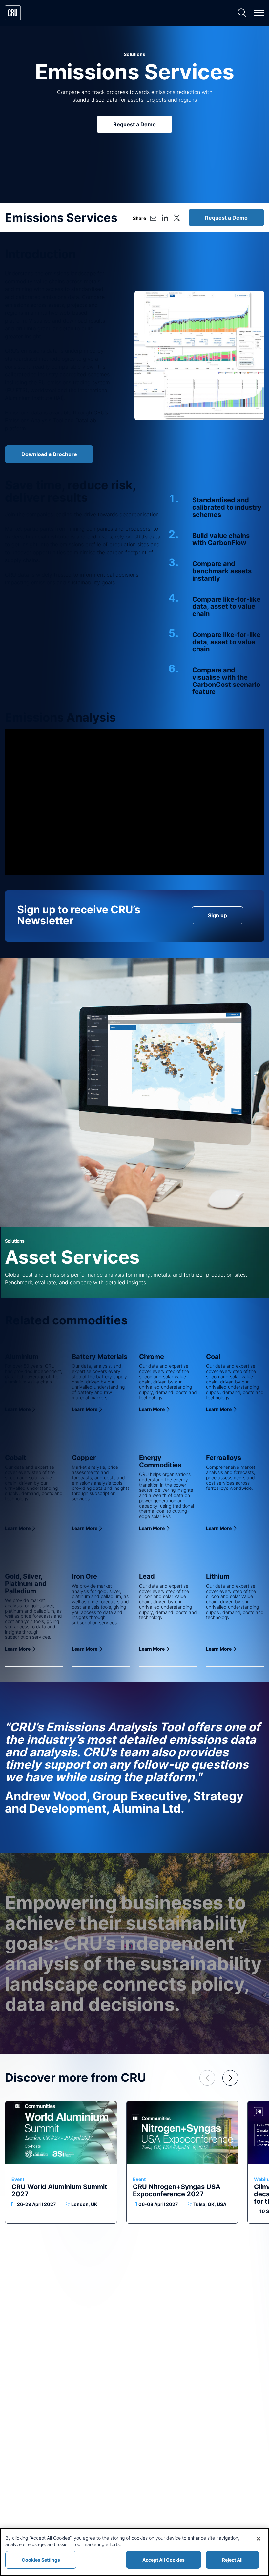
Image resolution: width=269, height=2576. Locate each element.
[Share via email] (153, 218)
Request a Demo (134, 124)
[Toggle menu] (259, 13)
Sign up (217, 915)
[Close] (259, 2539)
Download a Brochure (49, 454)
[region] (134, 2552)
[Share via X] (177, 218)
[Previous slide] (207, 2078)
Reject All (232, 2560)
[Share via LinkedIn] (165, 218)
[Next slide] (230, 2078)
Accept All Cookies (164, 2560)
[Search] (242, 13)
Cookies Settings (41, 2560)
